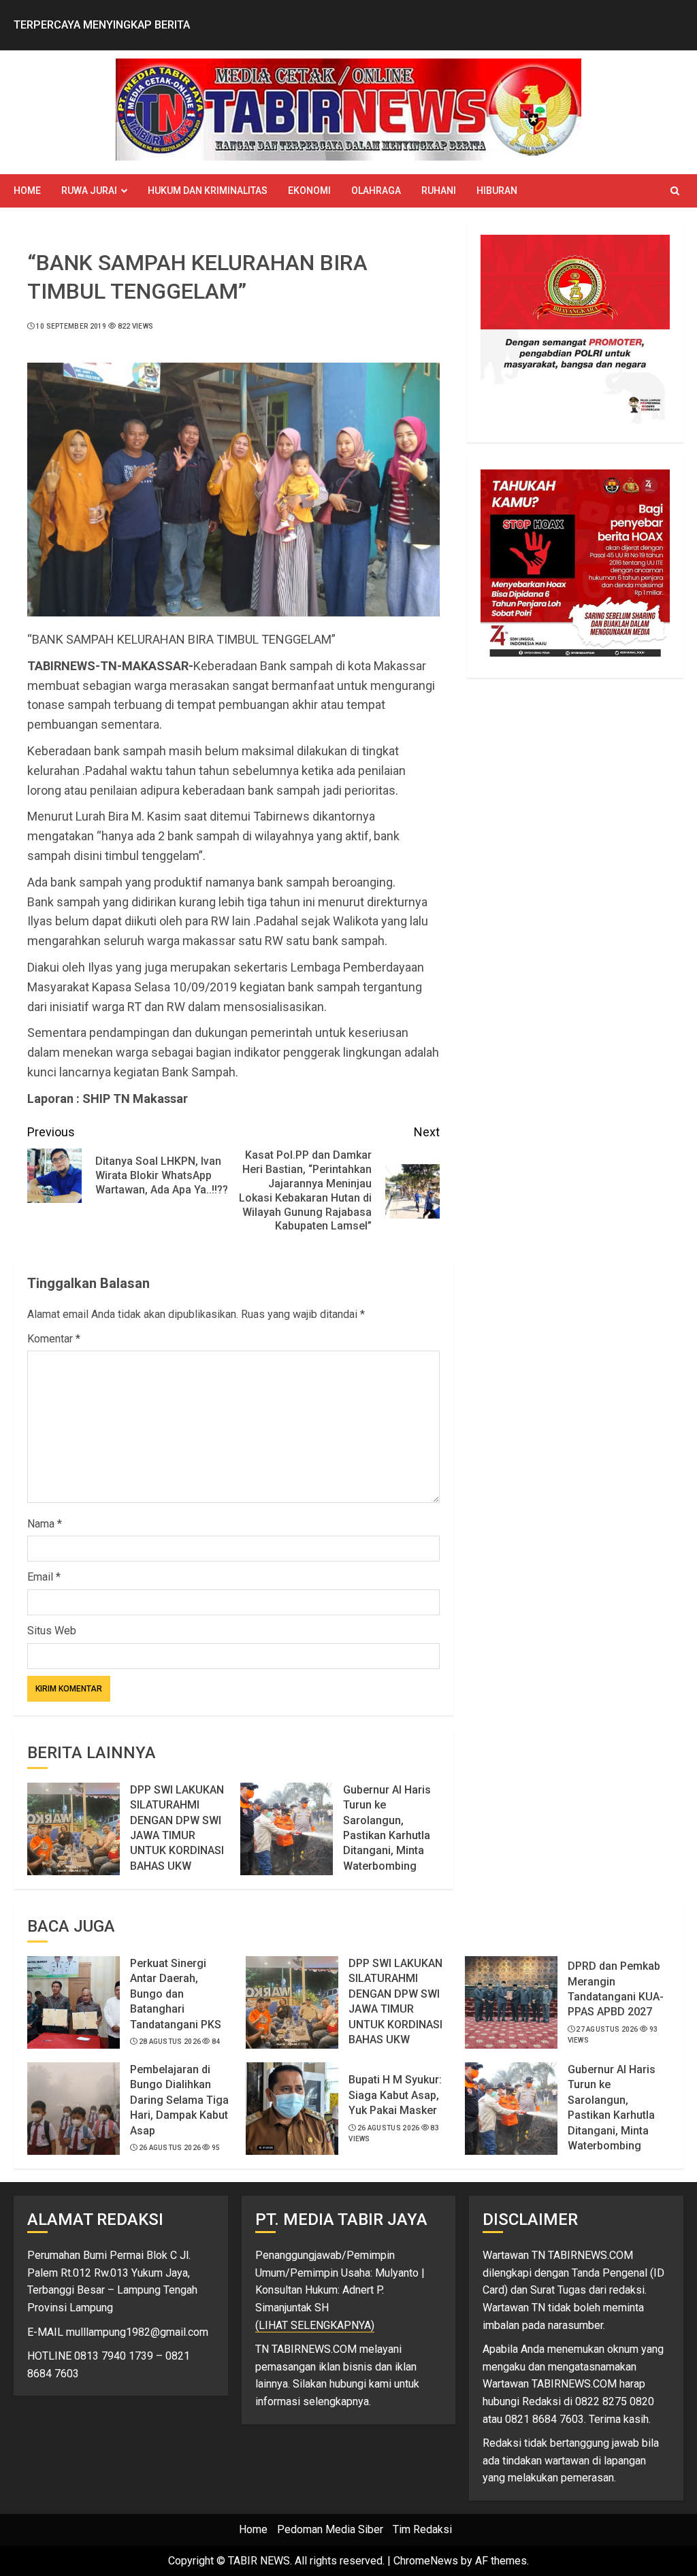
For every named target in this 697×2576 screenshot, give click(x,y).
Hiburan (497, 191)
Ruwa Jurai (89, 191)
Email (44, 1577)
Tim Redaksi (422, 2529)
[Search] (675, 191)
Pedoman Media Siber (330, 2529)
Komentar (54, 1339)
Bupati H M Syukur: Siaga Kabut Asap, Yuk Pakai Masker (395, 2095)
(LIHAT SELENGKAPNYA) (315, 2325)
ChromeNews (426, 2561)
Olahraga (376, 191)
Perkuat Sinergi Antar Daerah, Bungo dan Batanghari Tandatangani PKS (176, 1994)
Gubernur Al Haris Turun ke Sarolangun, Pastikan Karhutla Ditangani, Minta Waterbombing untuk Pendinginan (389, 1835)
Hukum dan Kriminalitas (208, 191)
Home (27, 191)
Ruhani (439, 191)
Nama (45, 1524)
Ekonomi (309, 191)
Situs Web (52, 1631)
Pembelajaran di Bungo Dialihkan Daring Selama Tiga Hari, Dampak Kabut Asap (179, 2100)
